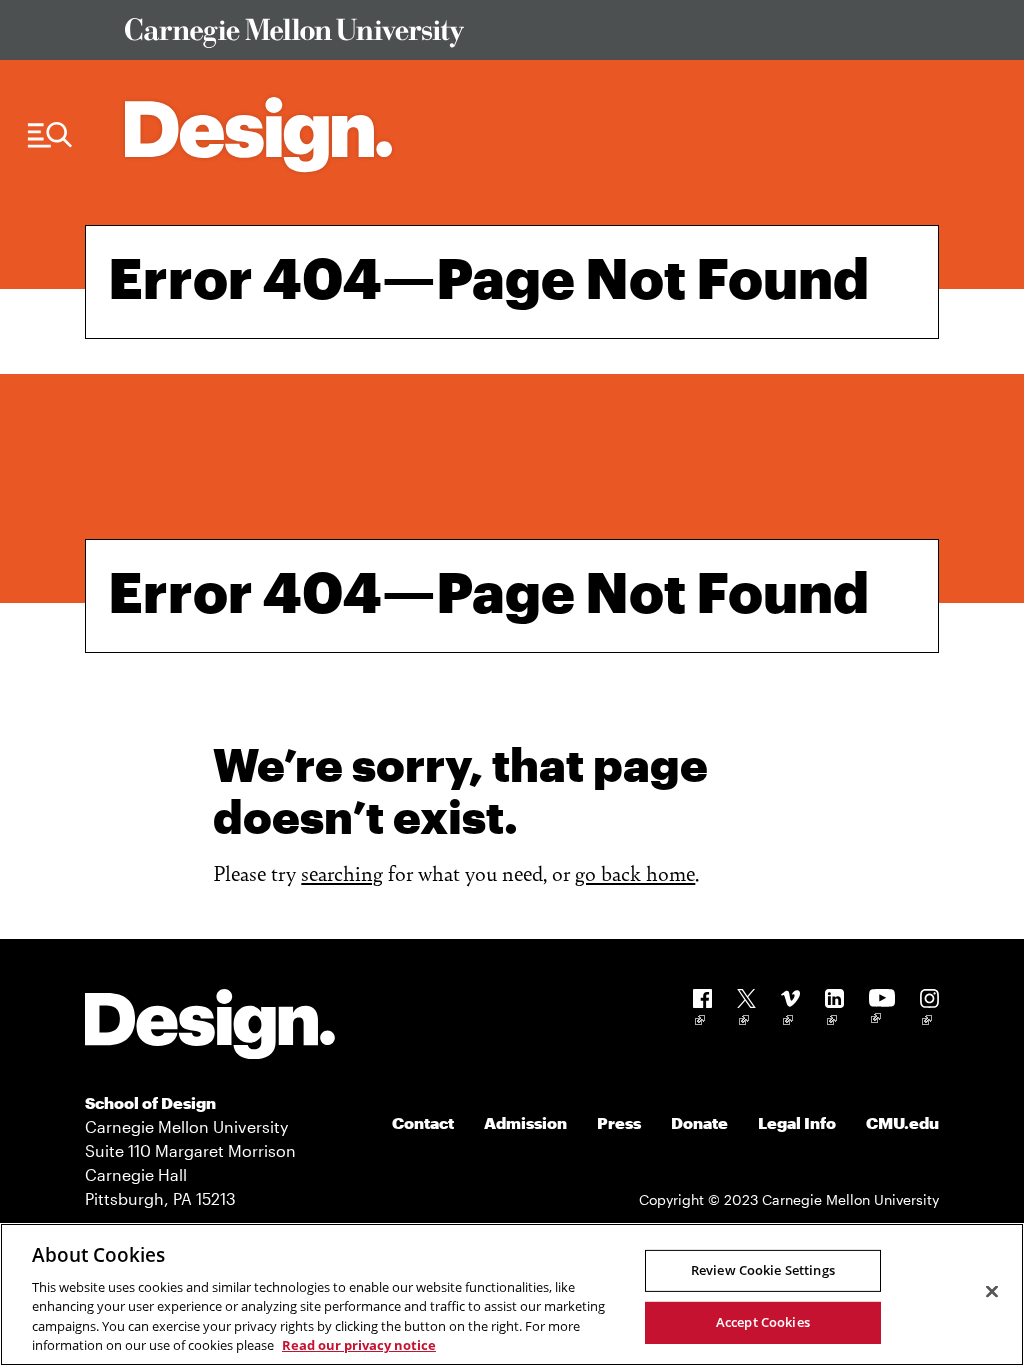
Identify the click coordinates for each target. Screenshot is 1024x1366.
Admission (525, 1122)
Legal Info (797, 1122)
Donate (699, 1122)
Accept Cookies (763, 1322)
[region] (512, 1294)
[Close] (992, 1292)
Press (619, 1122)
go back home (635, 872)
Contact (423, 1122)
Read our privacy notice (359, 1345)
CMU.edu (902, 1122)
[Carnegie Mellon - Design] (210, 1027)
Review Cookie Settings (763, 1270)
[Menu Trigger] (50, 135)
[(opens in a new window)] (702, 1010)
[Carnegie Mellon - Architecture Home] (258, 134)
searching (342, 872)
